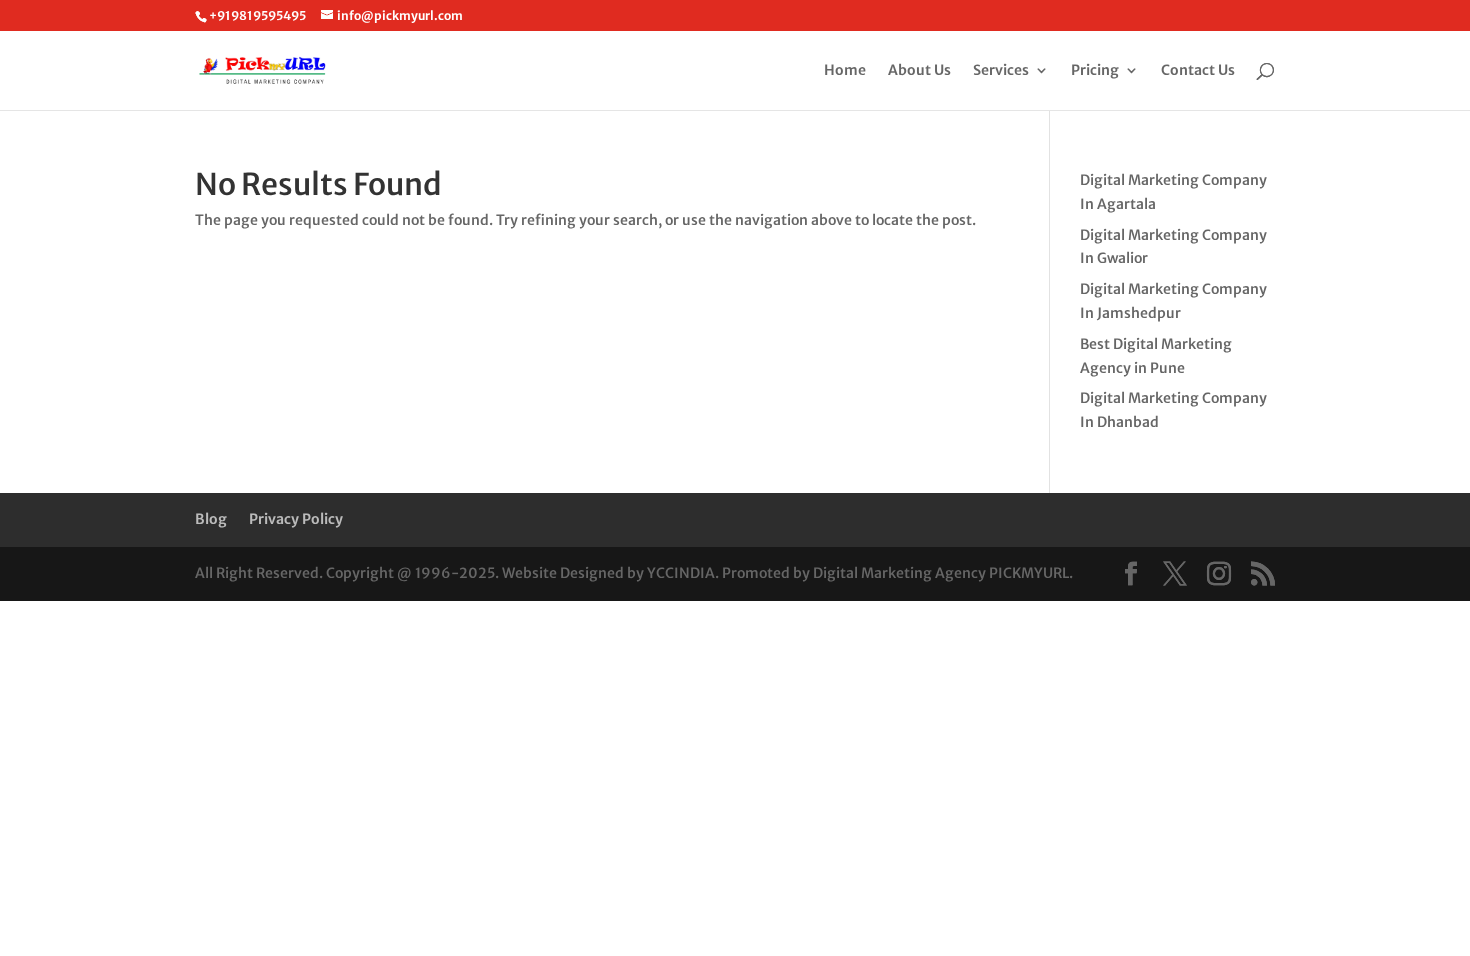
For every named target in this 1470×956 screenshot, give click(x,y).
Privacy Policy (296, 519)
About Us (919, 71)
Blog (211, 519)
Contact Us (1198, 71)
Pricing (1095, 71)
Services (1001, 71)
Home (845, 71)
